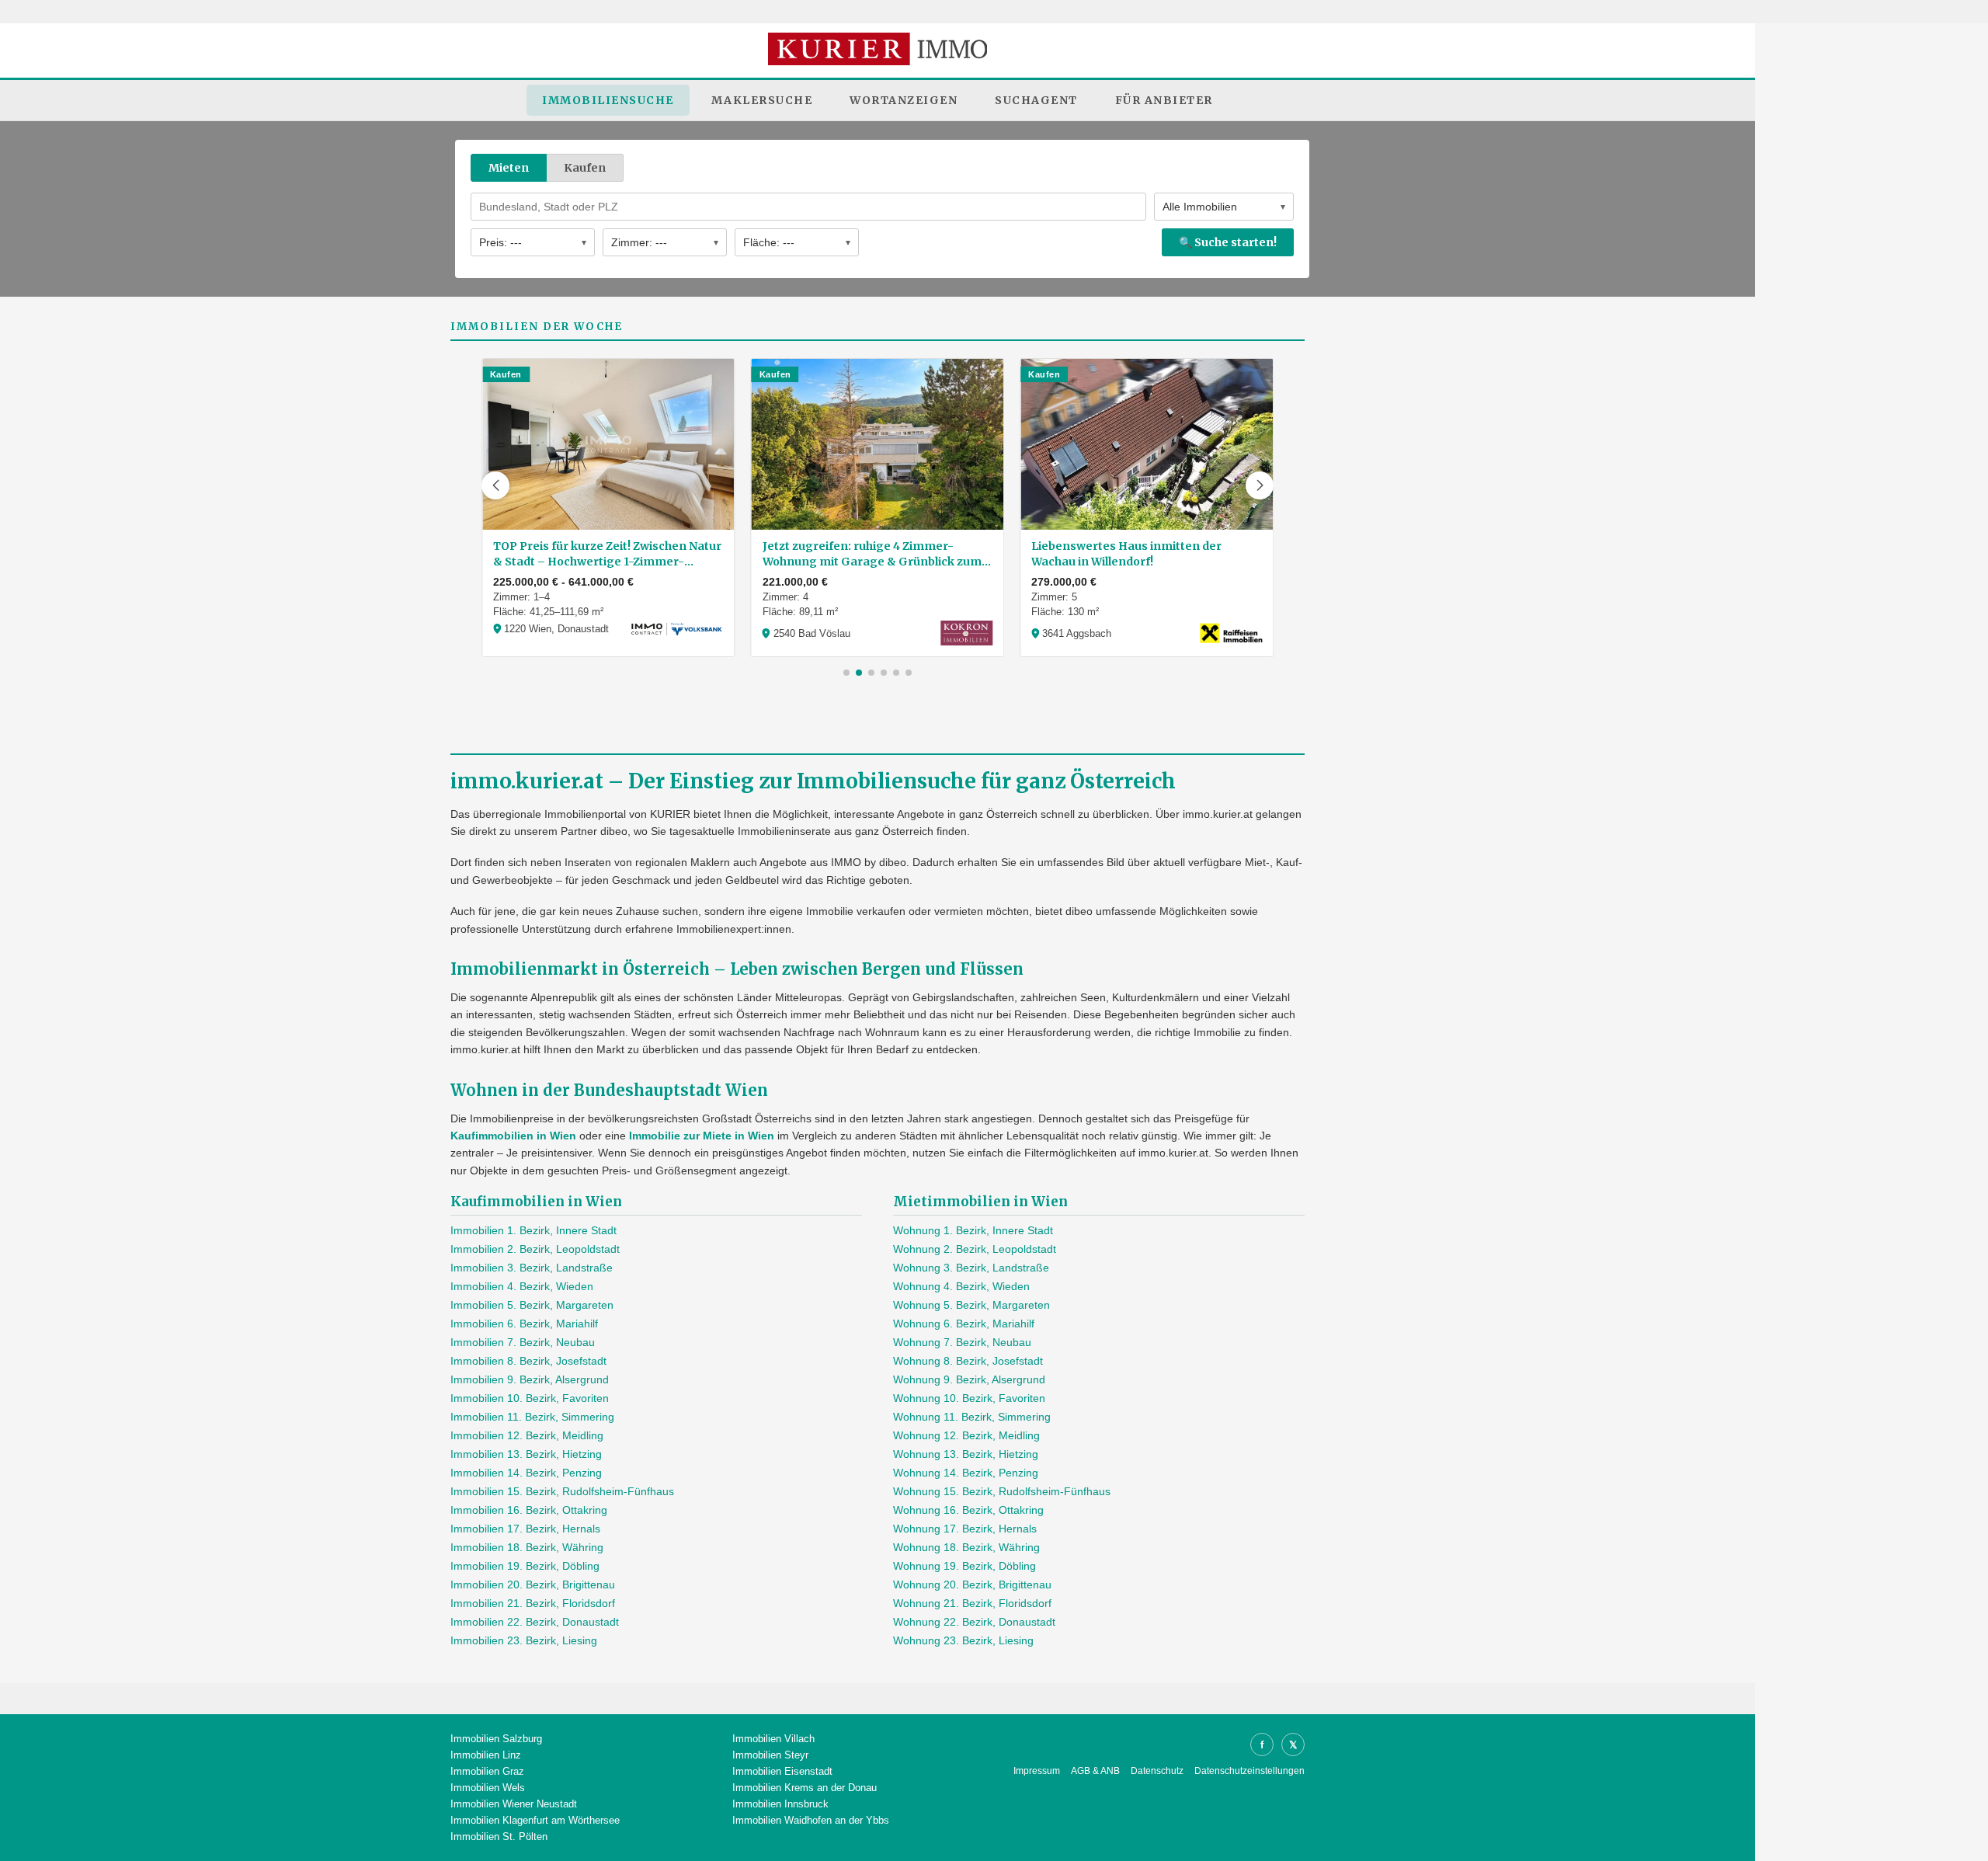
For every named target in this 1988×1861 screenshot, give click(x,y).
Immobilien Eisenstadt (782, 1771)
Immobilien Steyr (770, 1755)
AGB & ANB (1095, 1771)
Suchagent (1036, 100)
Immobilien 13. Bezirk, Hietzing (526, 1454)
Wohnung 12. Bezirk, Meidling (966, 1435)
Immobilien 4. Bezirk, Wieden (522, 1286)
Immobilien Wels (488, 1788)
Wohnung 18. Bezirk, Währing (966, 1547)
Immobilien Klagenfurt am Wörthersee (535, 1820)
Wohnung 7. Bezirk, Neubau (962, 1342)
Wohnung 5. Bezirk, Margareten (971, 1305)
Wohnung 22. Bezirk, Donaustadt (974, 1622)
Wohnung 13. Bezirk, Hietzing (966, 1454)
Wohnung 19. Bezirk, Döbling (964, 1566)
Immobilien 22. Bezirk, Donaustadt (535, 1622)
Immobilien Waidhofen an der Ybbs (811, 1820)
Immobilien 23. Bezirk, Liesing (524, 1640)
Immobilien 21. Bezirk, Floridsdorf (533, 1603)
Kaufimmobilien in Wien (513, 1136)
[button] (495, 485)
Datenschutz (1157, 1771)
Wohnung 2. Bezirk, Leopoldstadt (975, 1249)
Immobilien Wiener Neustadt (514, 1804)
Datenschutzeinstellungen (1249, 1771)
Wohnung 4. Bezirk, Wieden (961, 1286)
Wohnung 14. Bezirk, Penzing (966, 1473)
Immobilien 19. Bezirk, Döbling (525, 1566)
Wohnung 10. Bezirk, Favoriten (969, 1398)
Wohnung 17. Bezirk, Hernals (965, 1529)
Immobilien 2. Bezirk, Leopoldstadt (535, 1249)
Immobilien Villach (773, 1739)
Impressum (1037, 1771)
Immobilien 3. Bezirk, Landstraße (532, 1268)
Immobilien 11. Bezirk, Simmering (532, 1417)
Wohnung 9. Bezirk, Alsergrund (969, 1379)
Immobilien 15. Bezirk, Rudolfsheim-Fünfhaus (562, 1491)
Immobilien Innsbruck (780, 1804)
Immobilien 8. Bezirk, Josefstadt (528, 1361)
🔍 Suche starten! (1228, 242)
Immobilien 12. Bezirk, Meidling (527, 1435)
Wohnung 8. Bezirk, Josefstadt (968, 1361)
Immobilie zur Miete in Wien (702, 1136)
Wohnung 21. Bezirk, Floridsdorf (972, 1603)
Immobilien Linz (486, 1755)
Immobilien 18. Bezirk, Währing (527, 1547)
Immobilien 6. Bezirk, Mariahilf (524, 1324)
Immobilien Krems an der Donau (805, 1788)
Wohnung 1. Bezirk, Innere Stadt (973, 1230)
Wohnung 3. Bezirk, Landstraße (971, 1268)
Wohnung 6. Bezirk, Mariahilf (964, 1324)
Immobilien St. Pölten (499, 1837)
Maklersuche (762, 100)
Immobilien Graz (487, 1771)
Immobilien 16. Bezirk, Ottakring (529, 1510)
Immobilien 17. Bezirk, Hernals (525, 1529)
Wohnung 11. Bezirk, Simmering (972, 1417)
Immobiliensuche (608, 100)
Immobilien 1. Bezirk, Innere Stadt (533, 1230)
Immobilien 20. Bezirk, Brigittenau (533, 1584)
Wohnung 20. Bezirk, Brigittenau (972, 1584)
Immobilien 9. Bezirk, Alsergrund (530, 1379)
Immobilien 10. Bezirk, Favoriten (530, 1398)
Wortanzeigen (904, 100)
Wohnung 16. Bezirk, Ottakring (968, 1510)
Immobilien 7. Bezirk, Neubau (523, 1342)
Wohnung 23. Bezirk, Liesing (963, 1640)
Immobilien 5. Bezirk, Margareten (532, 1305)
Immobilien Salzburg (496, 1739)
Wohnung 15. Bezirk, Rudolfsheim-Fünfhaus (1002, 1491)
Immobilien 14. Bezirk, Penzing (526, 1473)
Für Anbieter (1164, 100)
